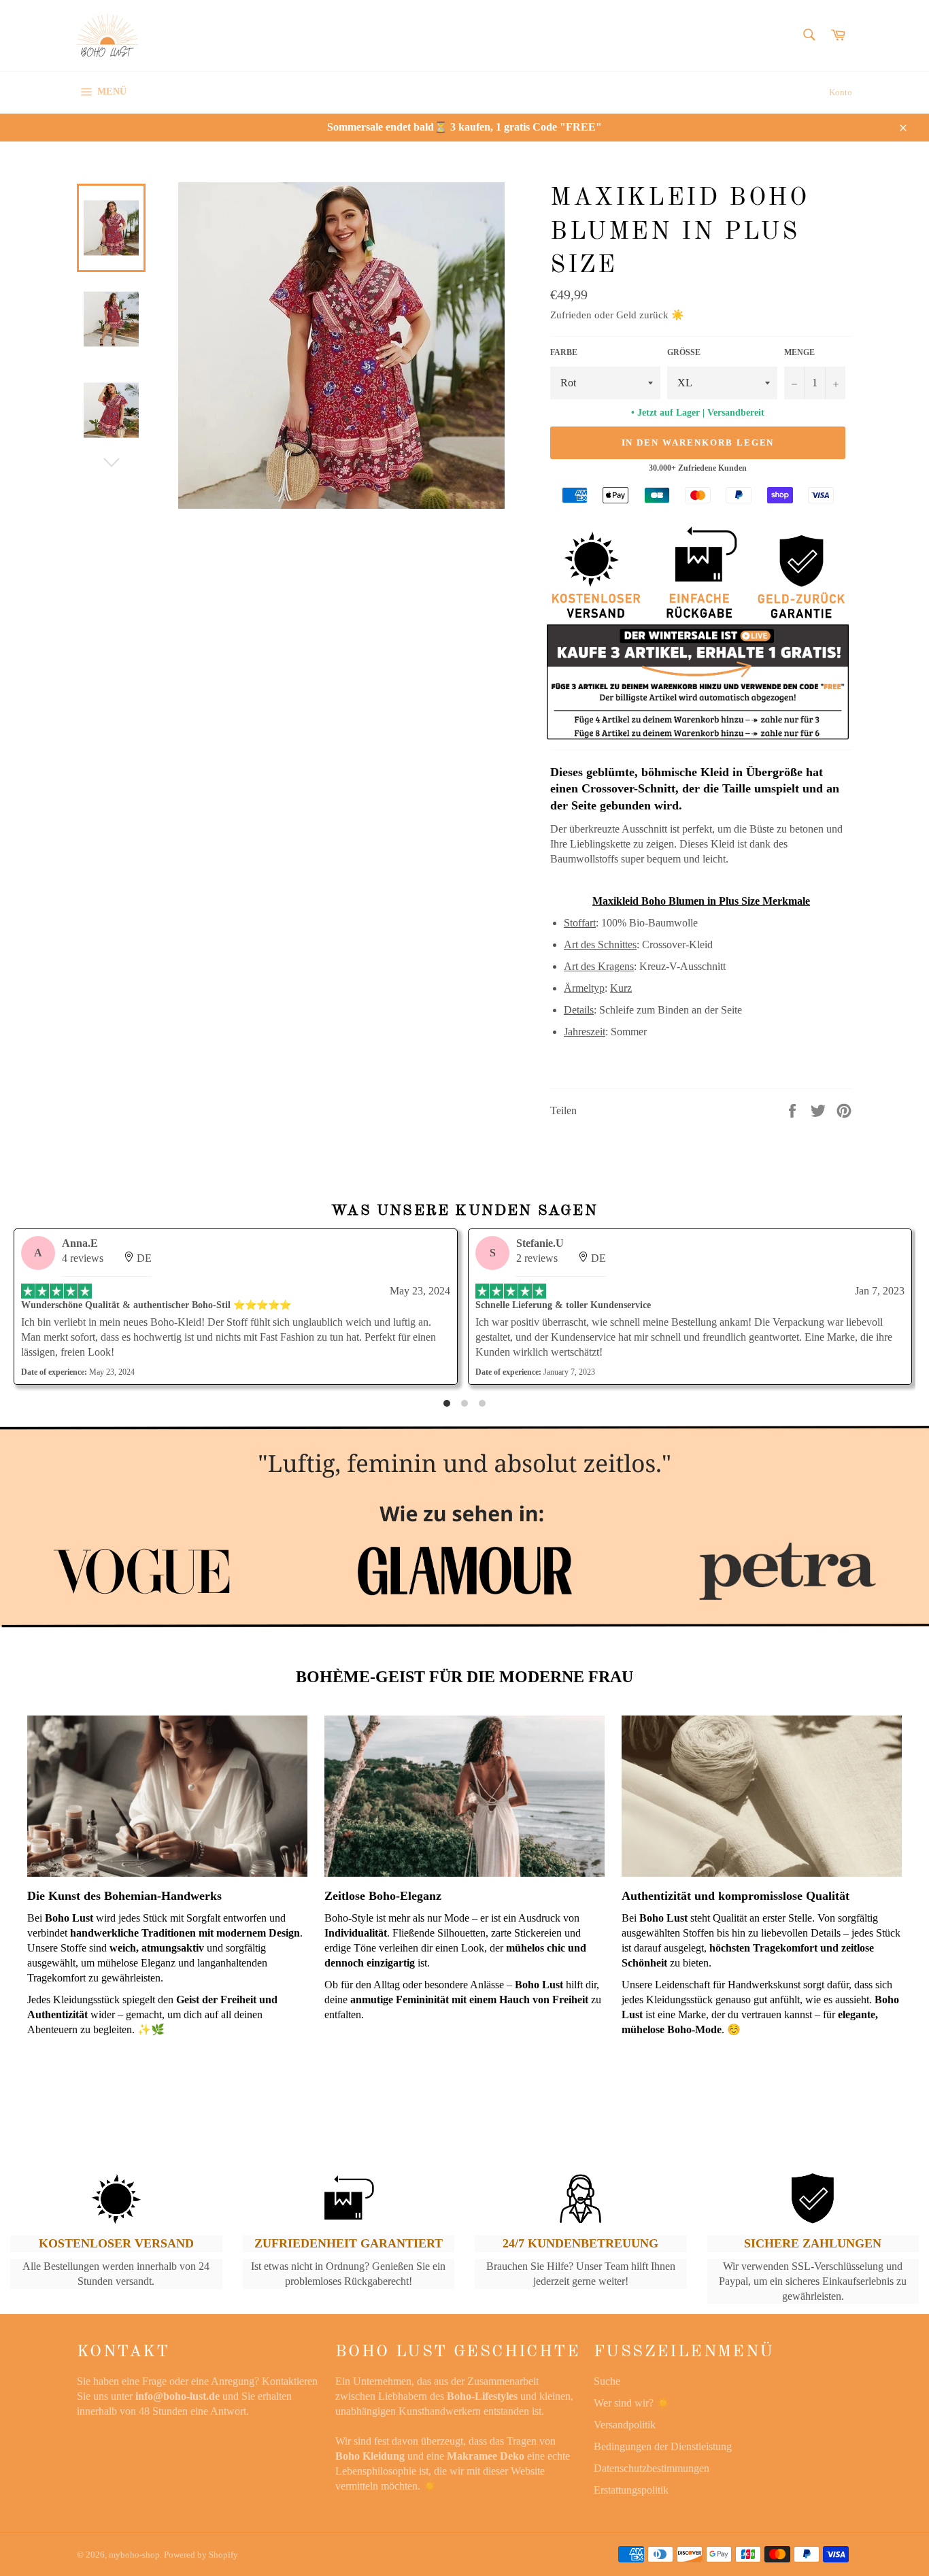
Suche (607, 2381)
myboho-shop (134, 2555)
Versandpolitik (625, 2425)
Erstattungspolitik (631, 2490)
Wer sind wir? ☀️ (632, 2403)
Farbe (564, 352)
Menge (799, 352)
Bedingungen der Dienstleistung (663, 2446)
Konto (841, 92)
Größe (684, 352)
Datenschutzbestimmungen (652, 2468)
